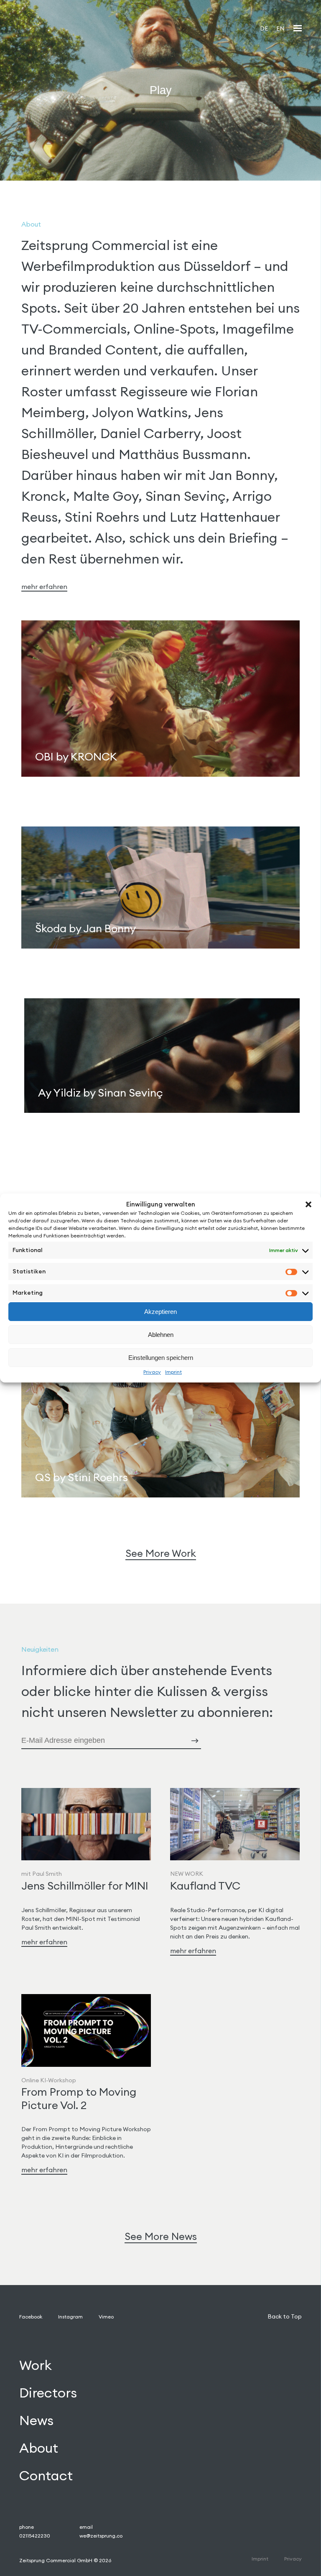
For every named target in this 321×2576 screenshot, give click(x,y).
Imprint (173, 1372)
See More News (161, 2236)
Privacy (152, 1372)
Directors (48, 2393)
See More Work (161, 1553)
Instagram (70, 2317)
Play (161, 90)
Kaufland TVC (205, 1886)
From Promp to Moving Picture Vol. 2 (79, 2098)
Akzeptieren (160, 1312)
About (39, 2448)
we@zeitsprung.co (101, 2536)
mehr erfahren (44, 587)
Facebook (31, 2317)
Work (36, 2365)
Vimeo (106, 2317)
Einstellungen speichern (161, 1358)
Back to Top (285, 2316)
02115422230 (35, 2536)
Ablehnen (161, 1335)
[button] (308, 1204)
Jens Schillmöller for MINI (85, 1886)
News (36, 2420)
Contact (46, 2475)
